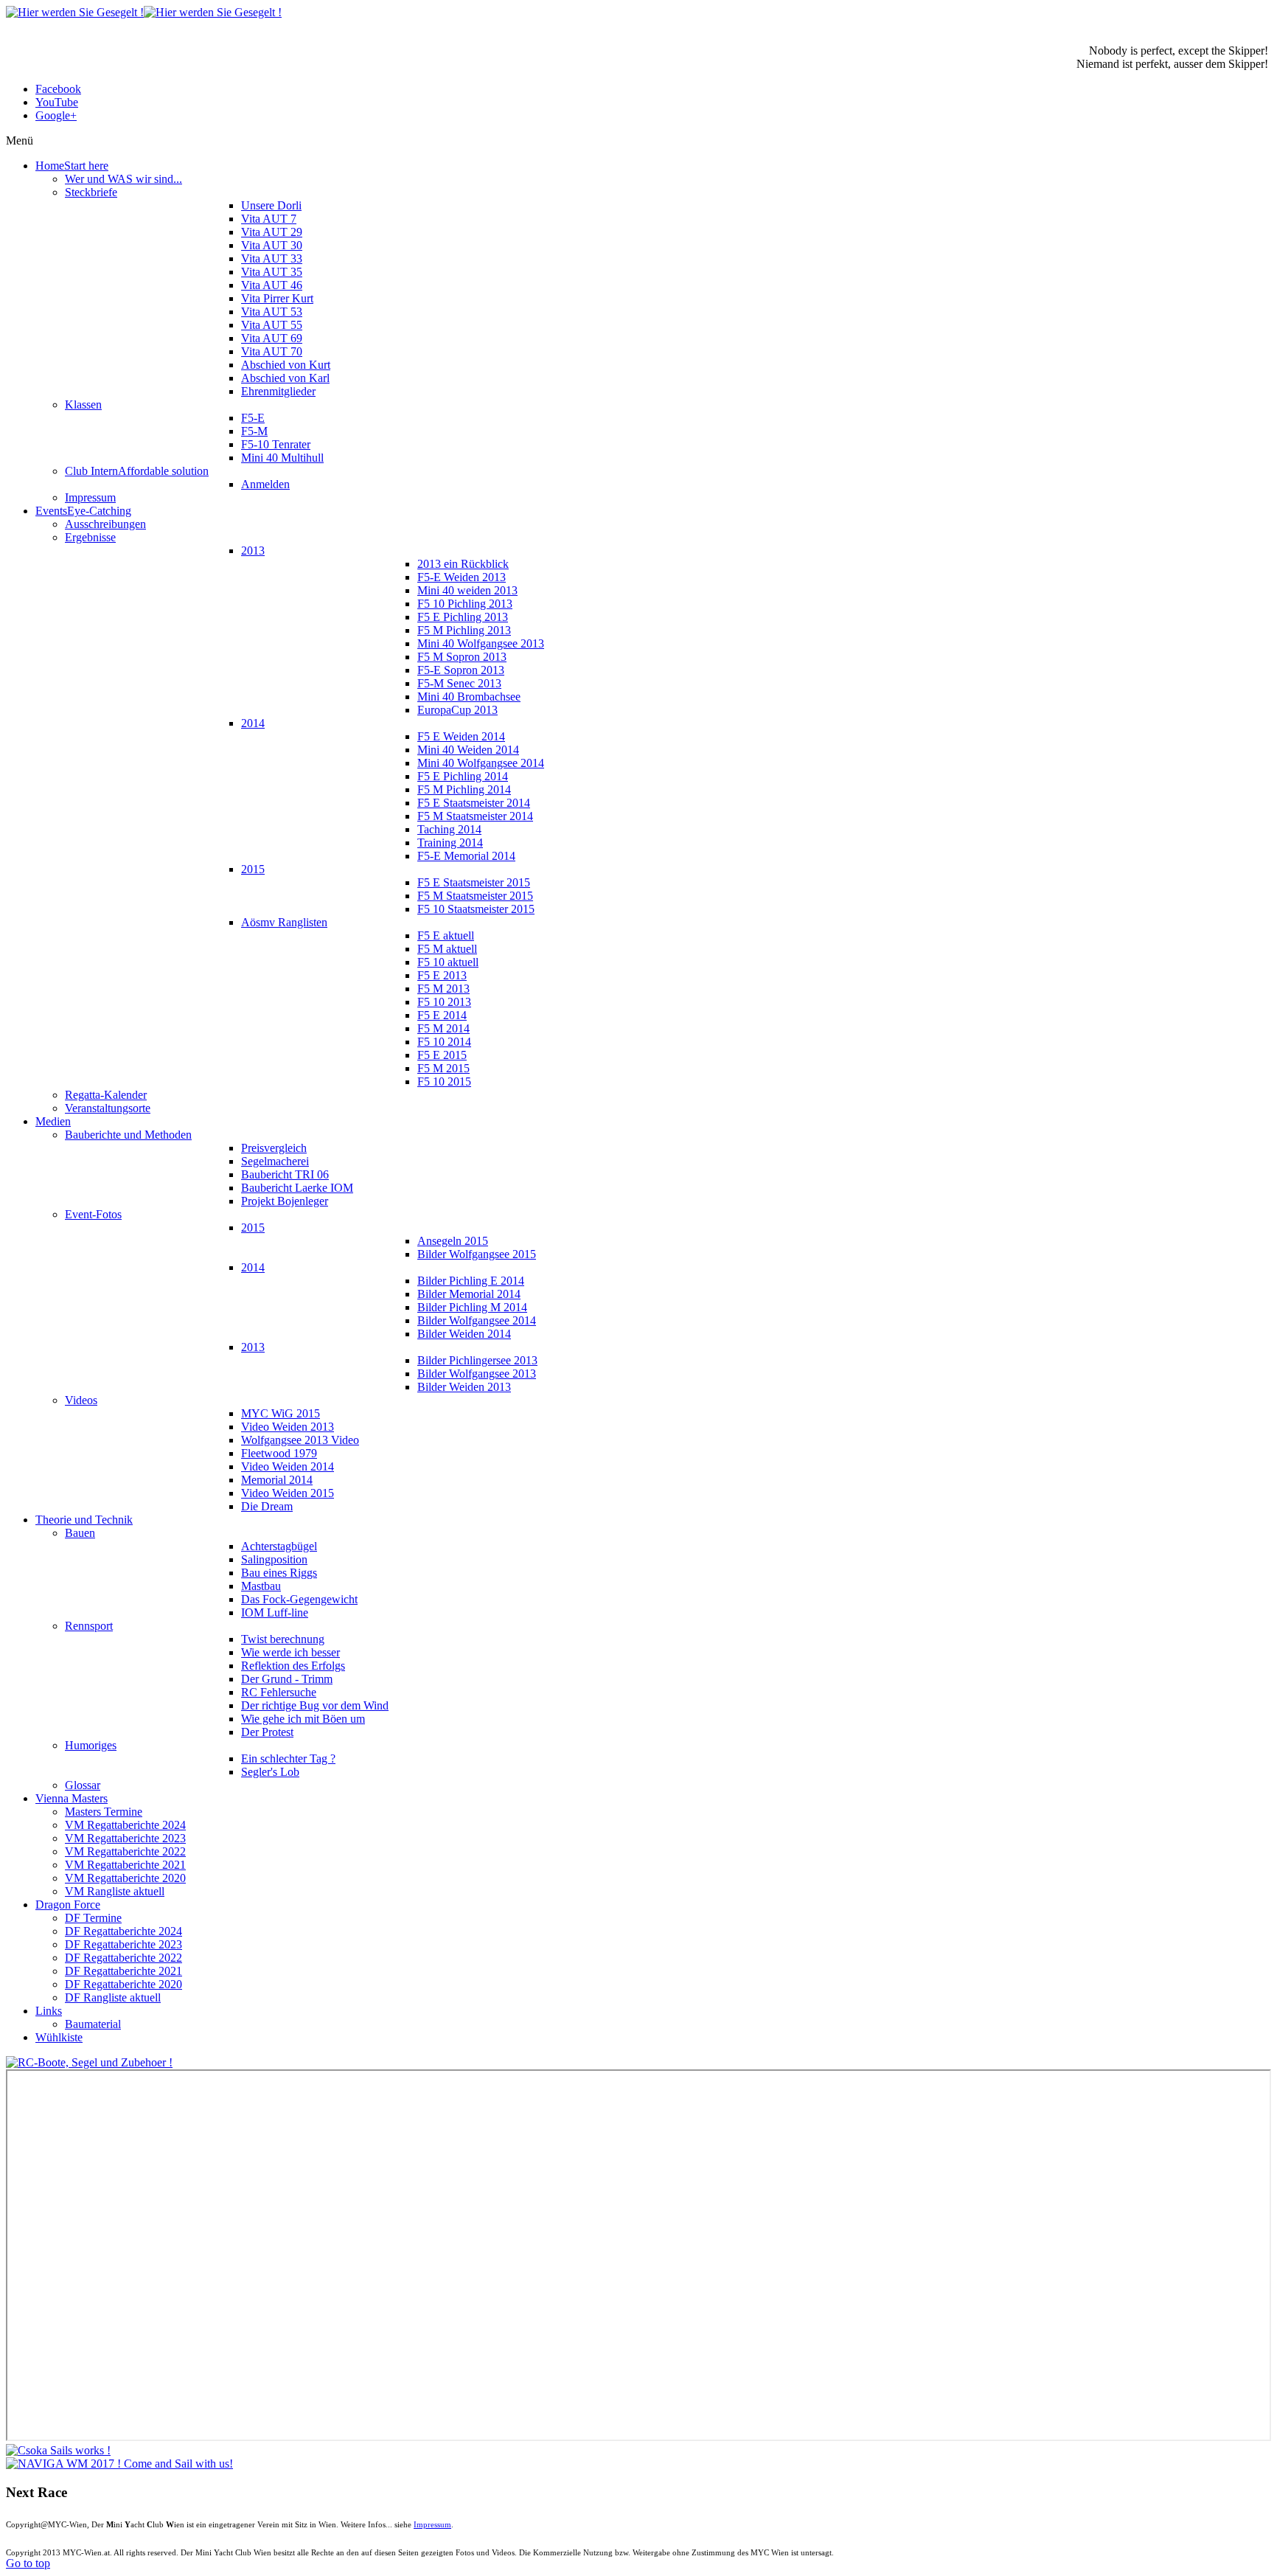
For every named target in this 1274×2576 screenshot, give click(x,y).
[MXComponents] (89, 2062)
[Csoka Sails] (58, 2450)
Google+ (56, 115)
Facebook (58, 89)
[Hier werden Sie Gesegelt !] (144, 12)
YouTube (57, 102)
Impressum (432, 2524)
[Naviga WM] (119, 2464)
